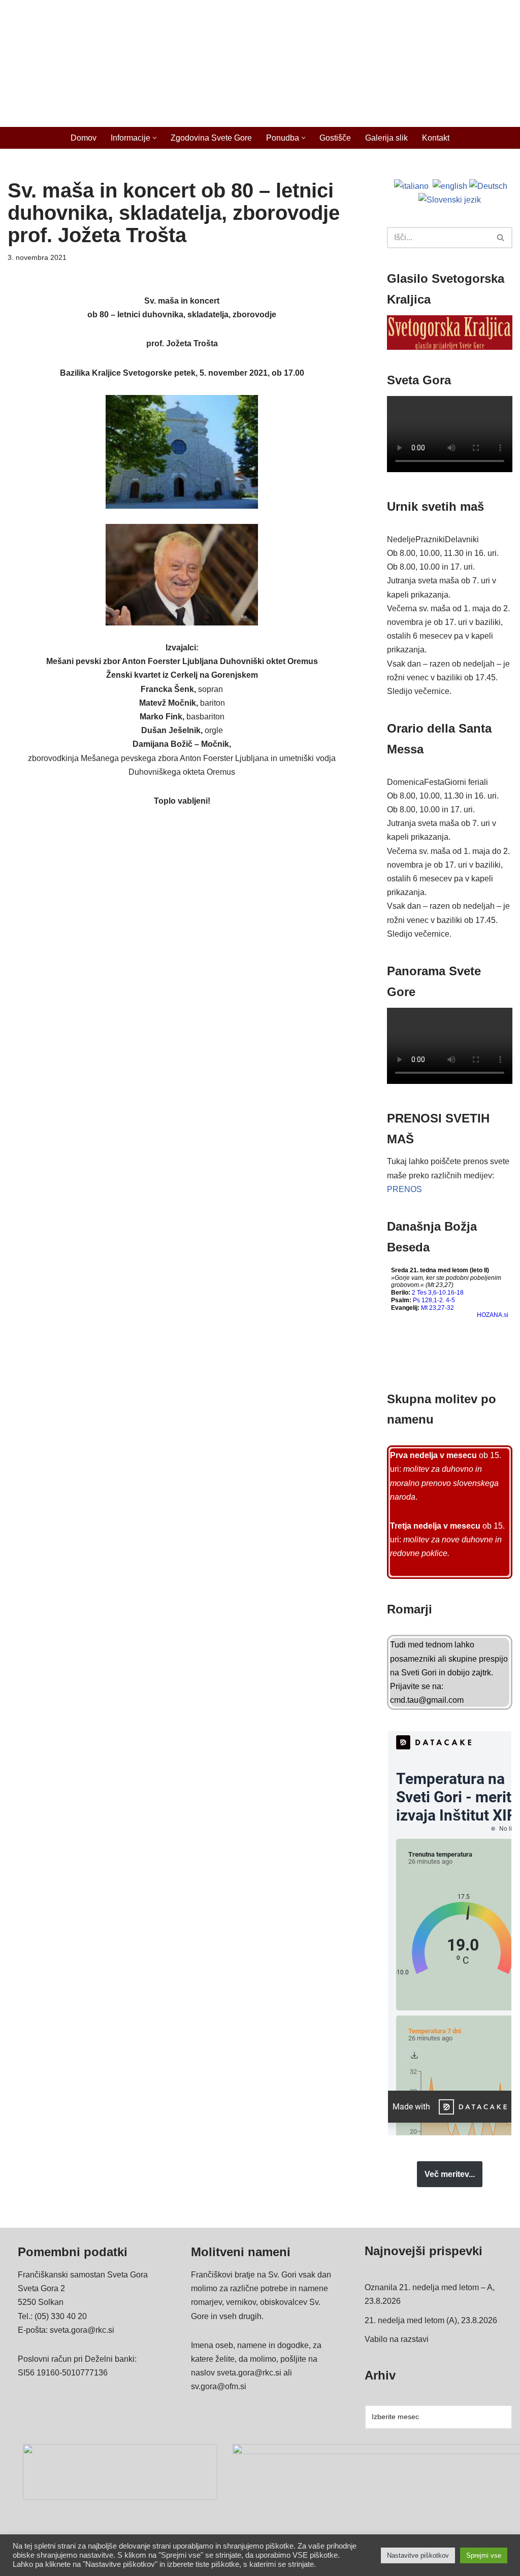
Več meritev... (450, 2174)
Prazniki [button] (430, 539)
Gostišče (335, 138)
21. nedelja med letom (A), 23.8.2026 (431, 2320)
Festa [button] (434, 782)
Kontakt (436, 138)
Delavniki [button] (462, 539)
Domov (84, 138)
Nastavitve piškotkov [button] (418, 2555)
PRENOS (404, 1189)
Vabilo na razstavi (397, 2339)
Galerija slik (386, 138)
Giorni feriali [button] (466, 782)
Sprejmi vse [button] (484, 2555)
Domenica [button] (405, 782)
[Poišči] (501, 238)
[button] (155, 138)
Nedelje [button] (401, 539)
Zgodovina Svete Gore (211, 138)
